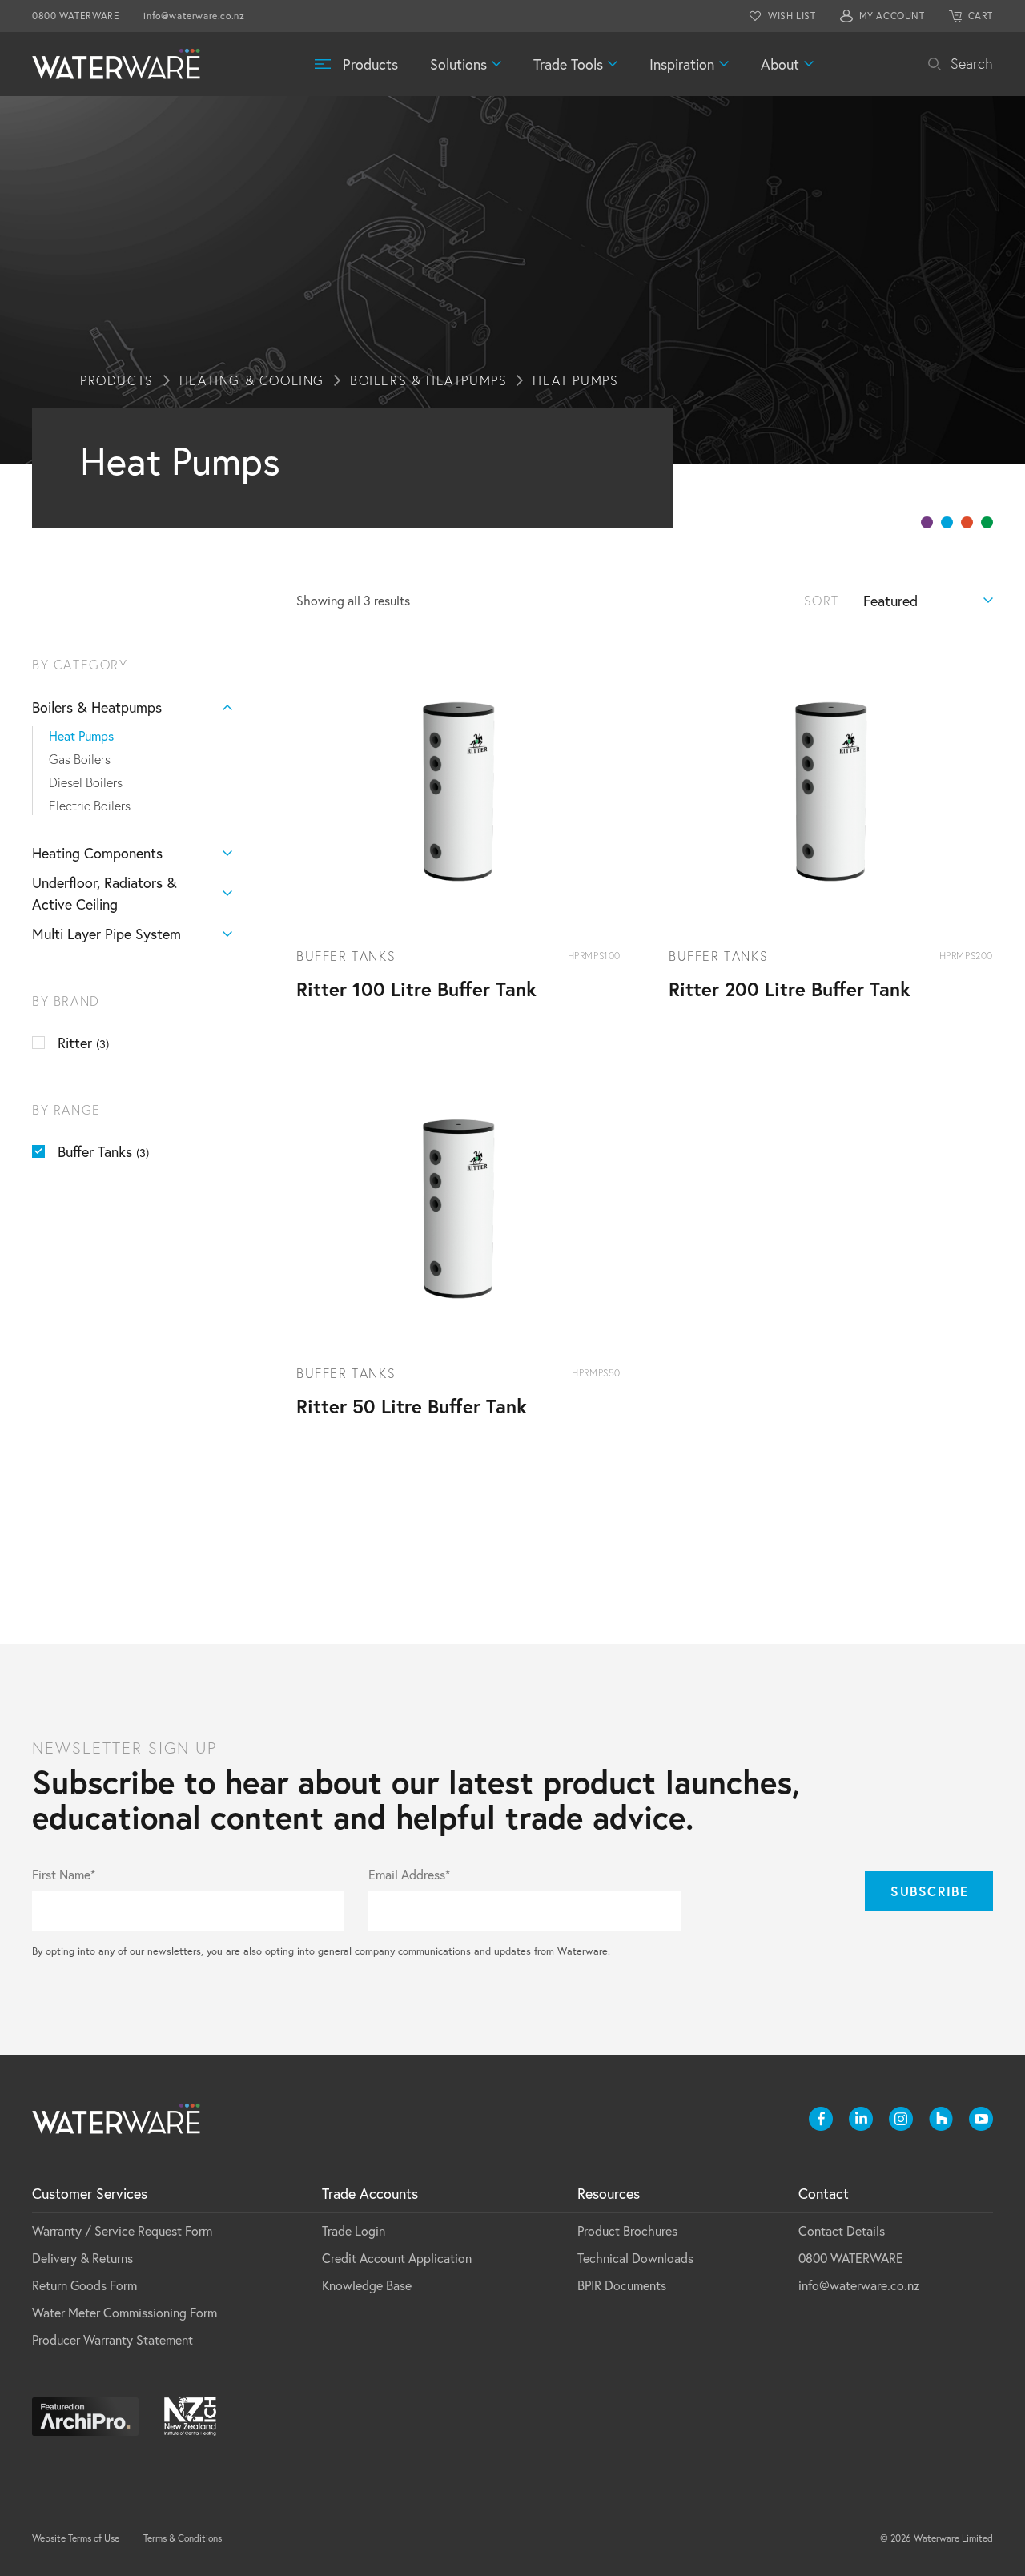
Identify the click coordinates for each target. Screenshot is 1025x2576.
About (780, 64)
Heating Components (97, 853)
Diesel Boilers (86, 782)
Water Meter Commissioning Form (125, 2312)
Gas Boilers (80, 759)
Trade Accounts (370, 2193)
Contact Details (842, 2230)
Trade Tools (568, 64)
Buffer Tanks (103, 1151)
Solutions (458, 64)
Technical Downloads (635, 2258)
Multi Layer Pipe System (107, 934)
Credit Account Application (397, 2258)
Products (370, 64)
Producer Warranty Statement (113, 2339)
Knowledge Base (367, 2285)
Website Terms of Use (76, 2538)
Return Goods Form (84, 2285)
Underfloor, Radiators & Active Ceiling (105, 893)
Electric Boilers (90, 806)
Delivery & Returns (82, 2258)
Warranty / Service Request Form (122, 2230)
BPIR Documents (622, 2285)
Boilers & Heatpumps (428, 380)
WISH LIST (792, 16)
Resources (609, 2193)
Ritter (83, 1043)
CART (981, 16)
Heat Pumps (81, 735)
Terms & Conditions (183, 2538)
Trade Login (354, 2230)
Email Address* (409, 1875)
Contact (824, 2193)
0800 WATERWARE (76, 16)
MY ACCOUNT (892, 16)
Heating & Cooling (252, 380)
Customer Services (90, 2193)
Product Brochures (627, 2230)
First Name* (64, 1875)
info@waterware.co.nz (194, 16)
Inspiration (682, 64)
